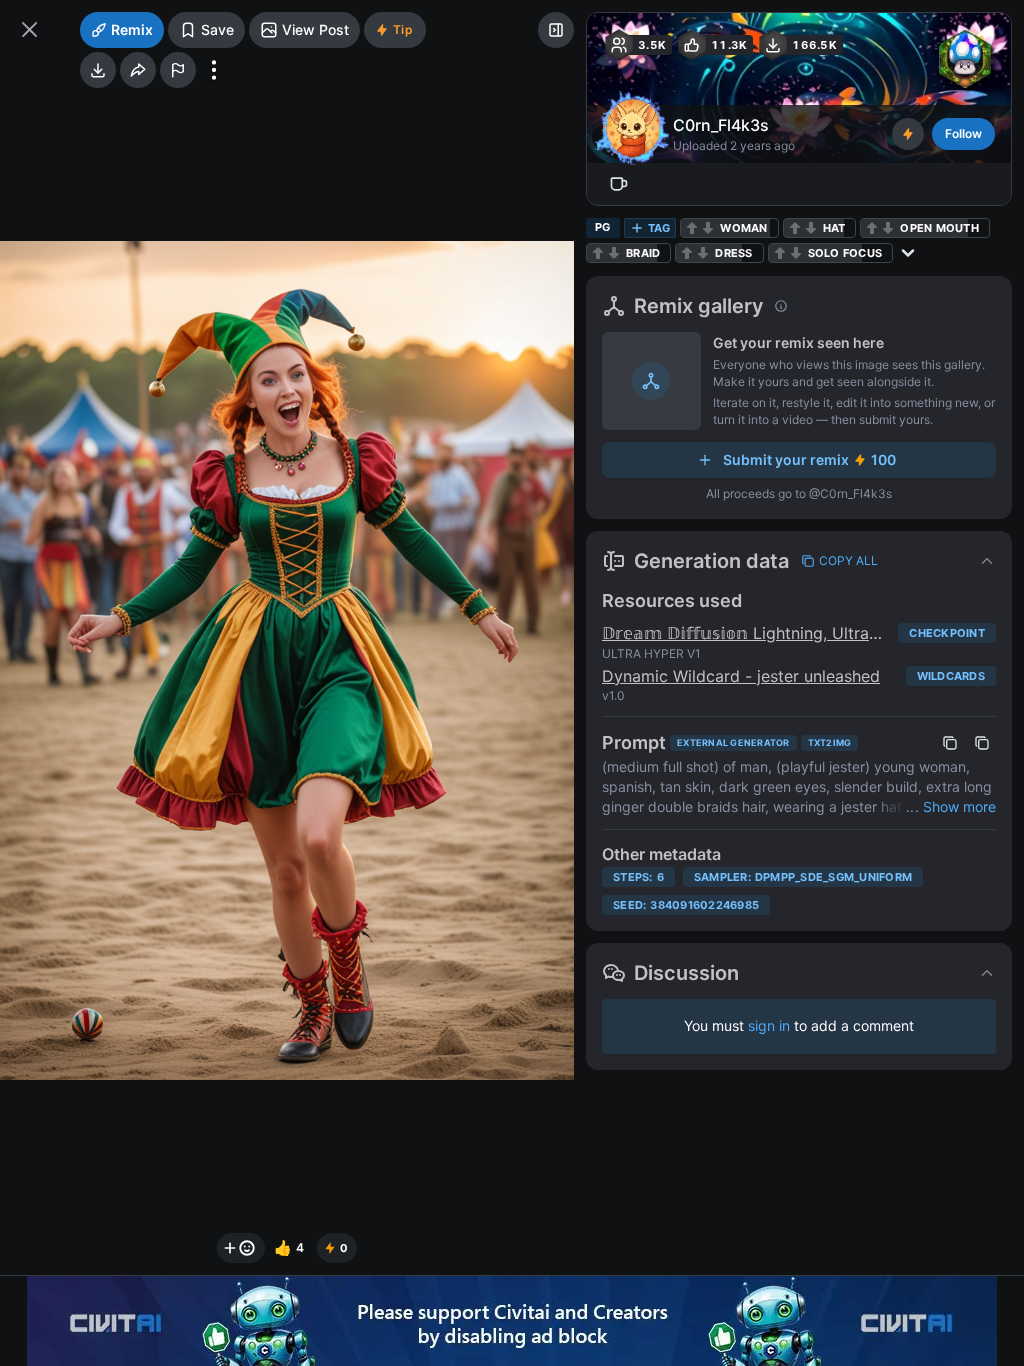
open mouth (939, 228)
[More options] (214, 70)
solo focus (845, 253)
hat (834, 228)
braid (643, 253)
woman (743, 228)
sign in (769, 1025)
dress (733, 253)
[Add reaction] (241, 1248)
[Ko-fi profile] (619, 184)
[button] (799, 561)
